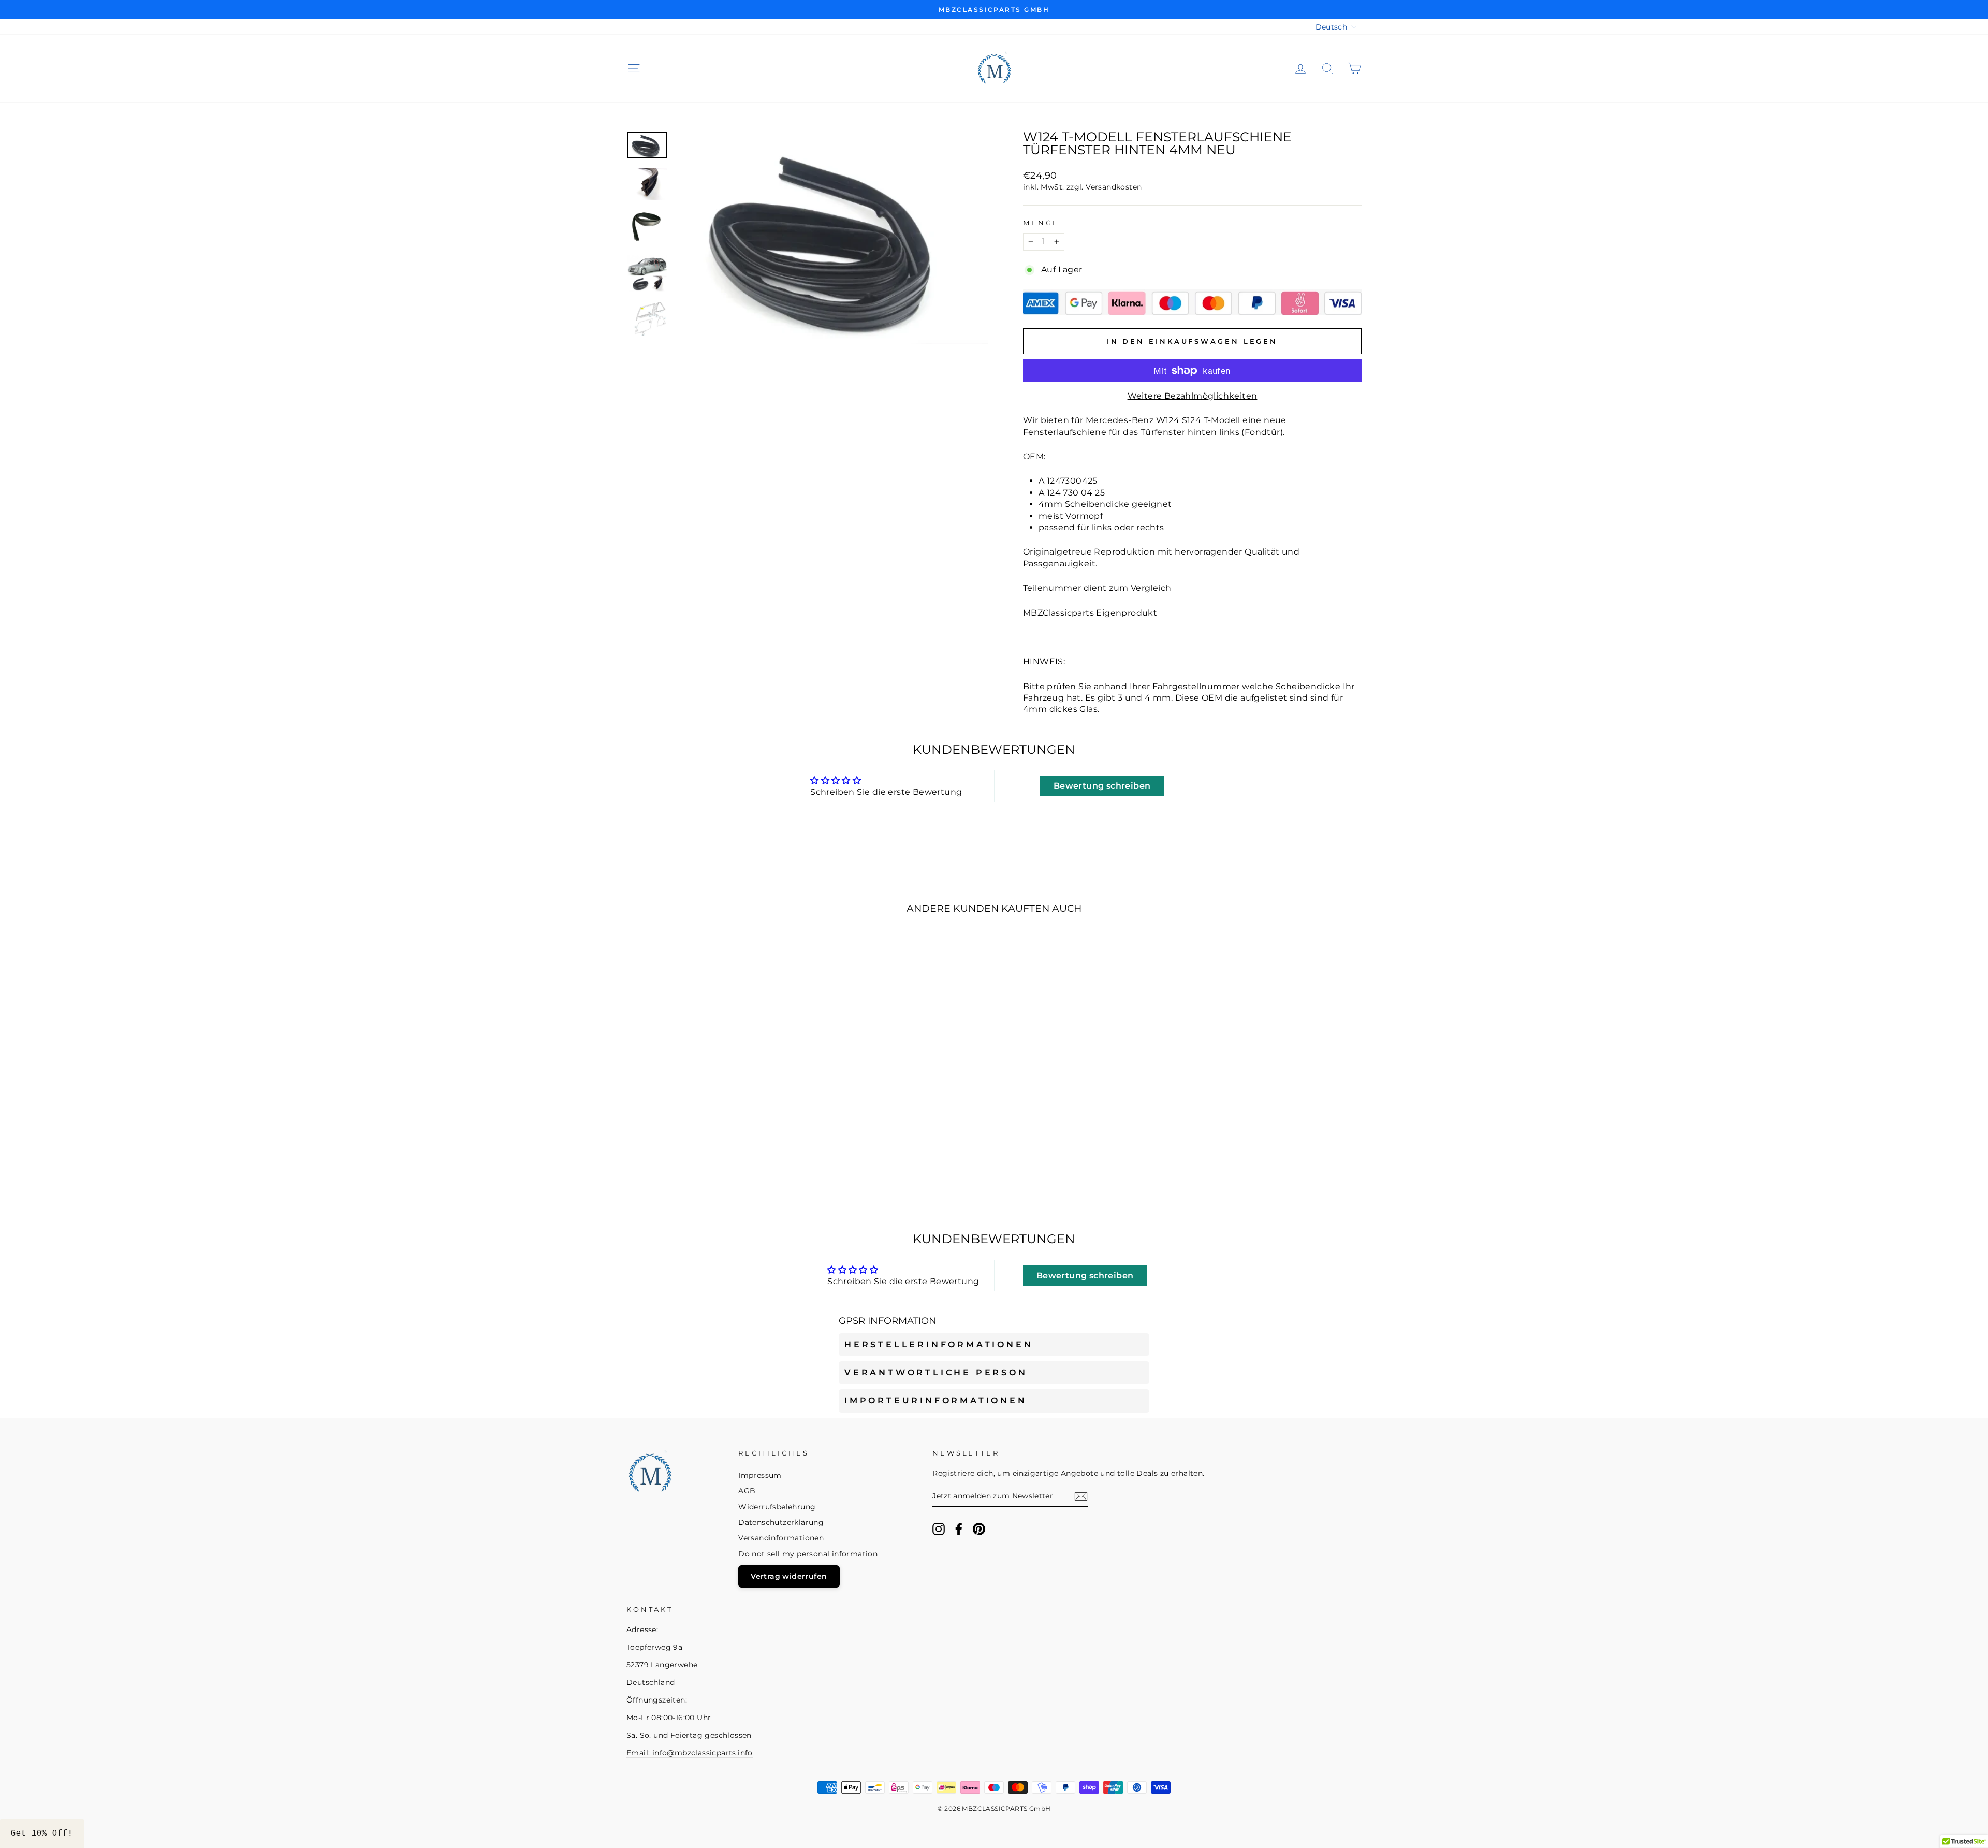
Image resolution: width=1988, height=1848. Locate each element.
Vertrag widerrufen (789, 1576)
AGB (747, 1491)
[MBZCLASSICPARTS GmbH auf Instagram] (939, 1529)
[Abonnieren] (1081, 1496)
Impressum (760, 1475)
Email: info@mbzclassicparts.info (690, 1753)
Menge (1041, 223)
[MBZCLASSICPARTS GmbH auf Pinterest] (979, 1529)
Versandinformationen (781, 1538)
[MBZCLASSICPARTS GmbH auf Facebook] (959, 1529)
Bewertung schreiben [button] (1102, 786)
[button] (42, 1834)
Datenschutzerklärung (781, 1522)
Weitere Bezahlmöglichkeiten (1193, 396)
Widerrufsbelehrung (777, 1507)
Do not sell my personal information (808, 1554)
